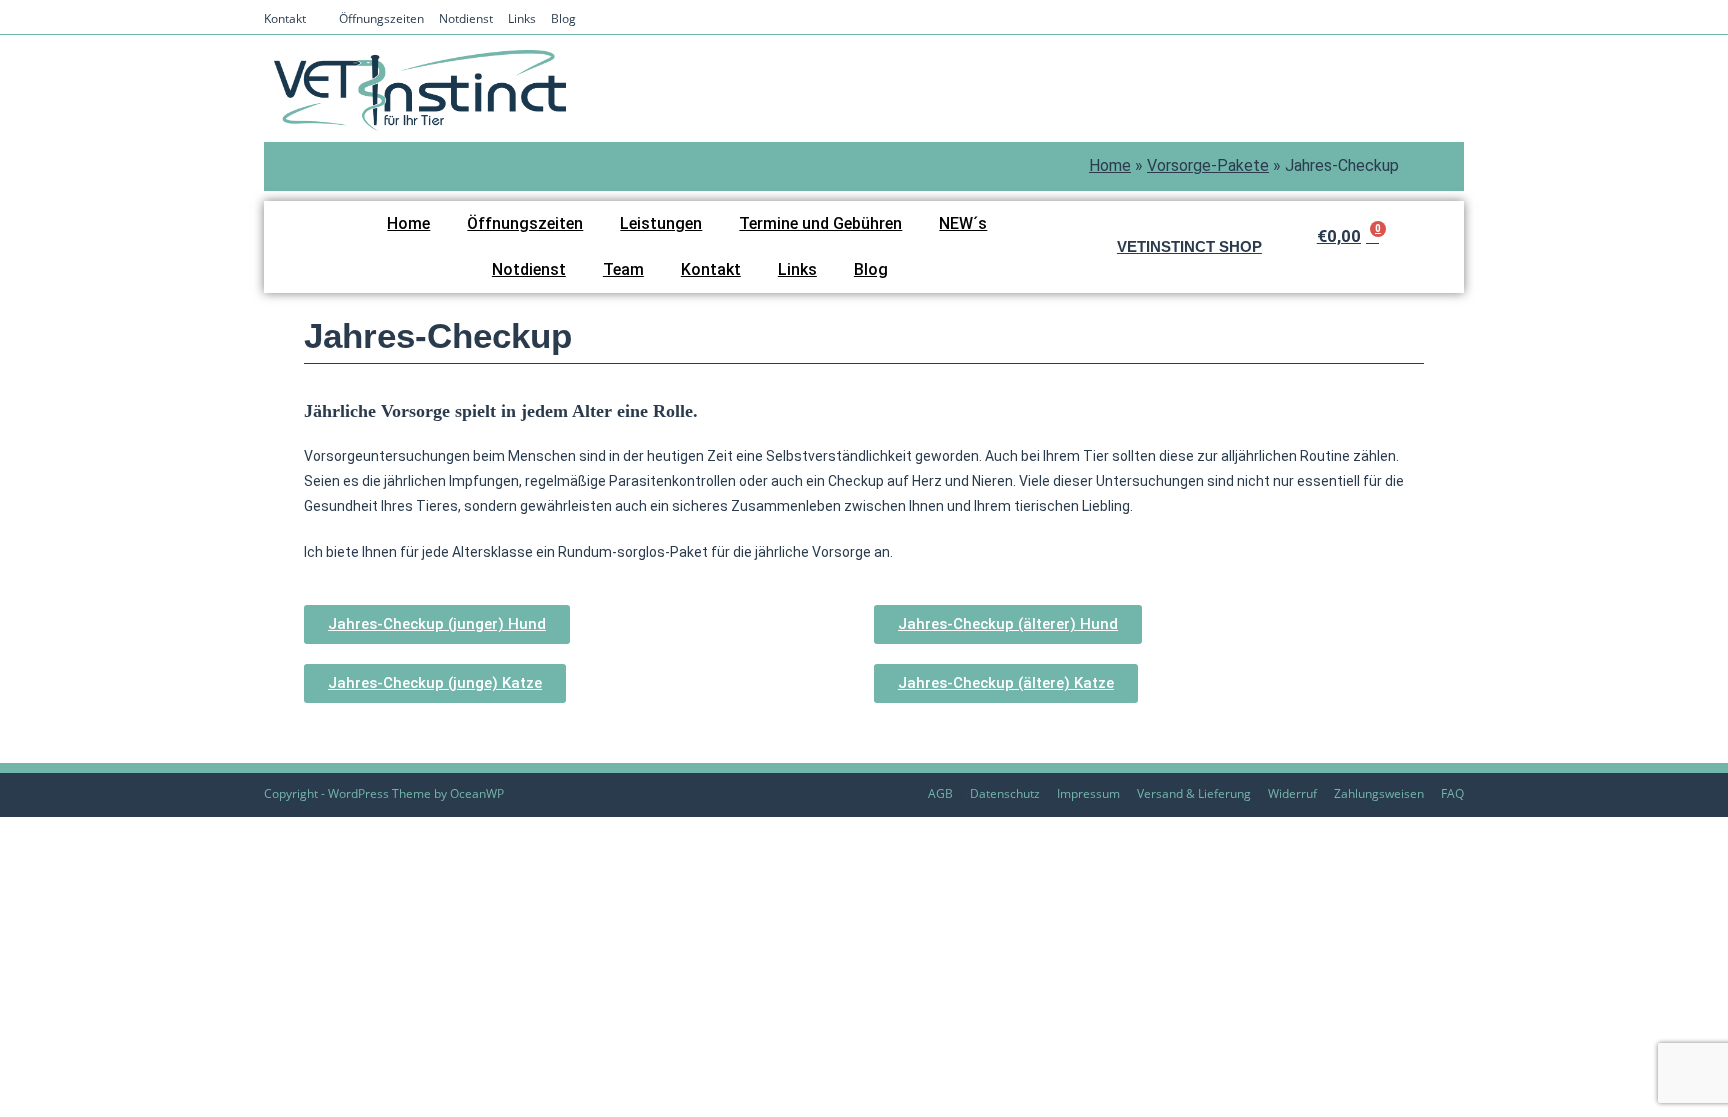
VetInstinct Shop (1189, 246)
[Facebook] (1426, 20)
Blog (563, 18)
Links (522, 18)
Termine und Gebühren (820, 223)
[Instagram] (1452, 20)
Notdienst (466, 18)
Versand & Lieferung (1194, 793)
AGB (940, 793)
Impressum (1088, 793)
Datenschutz (1005, 793)
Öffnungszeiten (381, 18)
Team (623, 269)
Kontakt (285, 18)
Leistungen (661, 223)
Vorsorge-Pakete (1208, 165)
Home (1110, 165)
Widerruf (1292, 793)
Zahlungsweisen (1379, 793)
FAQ (1452, 793)
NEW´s (963, 223)
